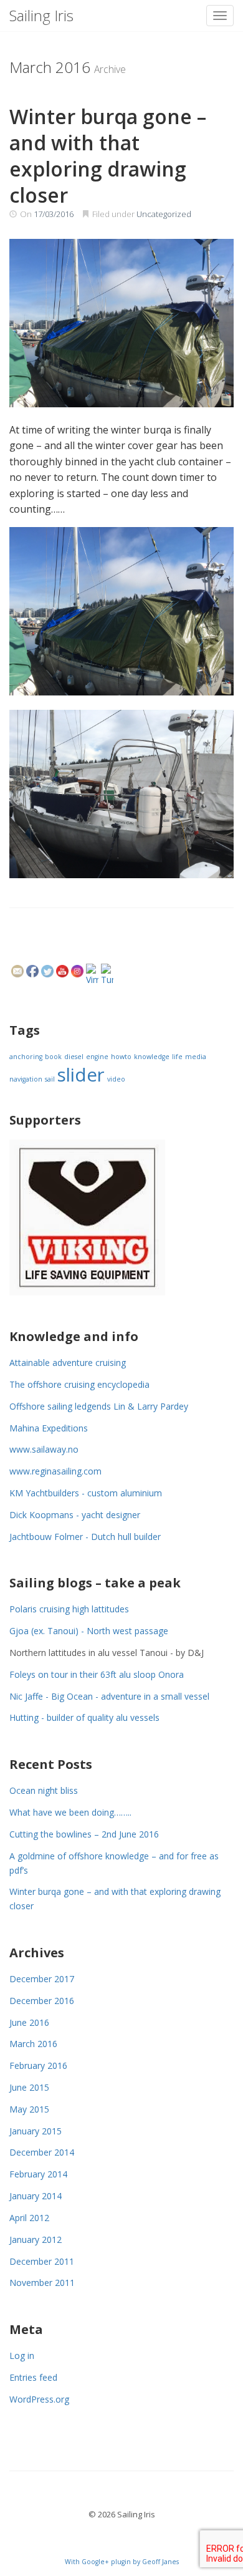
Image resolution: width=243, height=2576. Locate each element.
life (177, 1057)
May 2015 (29, 2109)
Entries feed (33, 2377)
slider (81, 1075)
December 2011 (42, 2261)
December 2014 (42, 2152)
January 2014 (36, 2196)
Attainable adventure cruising (68, 1363)
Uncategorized (164, 214)
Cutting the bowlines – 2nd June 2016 (84, 1834)
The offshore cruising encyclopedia (79, 1384)
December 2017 (42, 1979)
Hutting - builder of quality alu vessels (84, 1717)
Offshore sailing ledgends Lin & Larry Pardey (99, 1406)
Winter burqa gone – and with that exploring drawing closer (108, 156)
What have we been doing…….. (70, 1812)
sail (50, 1079)
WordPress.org (39, 2399)
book (53, 1057)
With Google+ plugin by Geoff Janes (122, 2562)
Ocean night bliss (44, 1790)
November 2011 (42, 2283)
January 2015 (36, 2131)
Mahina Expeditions (49, 1428)
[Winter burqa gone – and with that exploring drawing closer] (121, 323)
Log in (22, 2356)
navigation (26, 1079)
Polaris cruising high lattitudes (69, 1609)
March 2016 (33, 2044)
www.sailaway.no (44, 1449)
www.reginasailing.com (55, 1471)
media (196, 1057)
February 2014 (38, 2174)
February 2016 (38, 2065)
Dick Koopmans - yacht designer (75, 1515)
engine (97, 1057)
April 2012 (29, 2218)
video (116, 1079)
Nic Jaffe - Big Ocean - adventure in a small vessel (109, 1696)
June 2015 (29, 2087)
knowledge (152, 1057)
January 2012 (36, 2239)
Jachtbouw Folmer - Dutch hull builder (85, 1537)
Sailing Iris (41, 15)
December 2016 (42, 2001)
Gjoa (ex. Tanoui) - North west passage (89, 1631)
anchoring (26, 1057)
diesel (74, 1057)
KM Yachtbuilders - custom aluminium (86, 1493)
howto (121, 1057)
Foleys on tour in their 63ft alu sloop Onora (97, 1674)
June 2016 (29, 2022)
